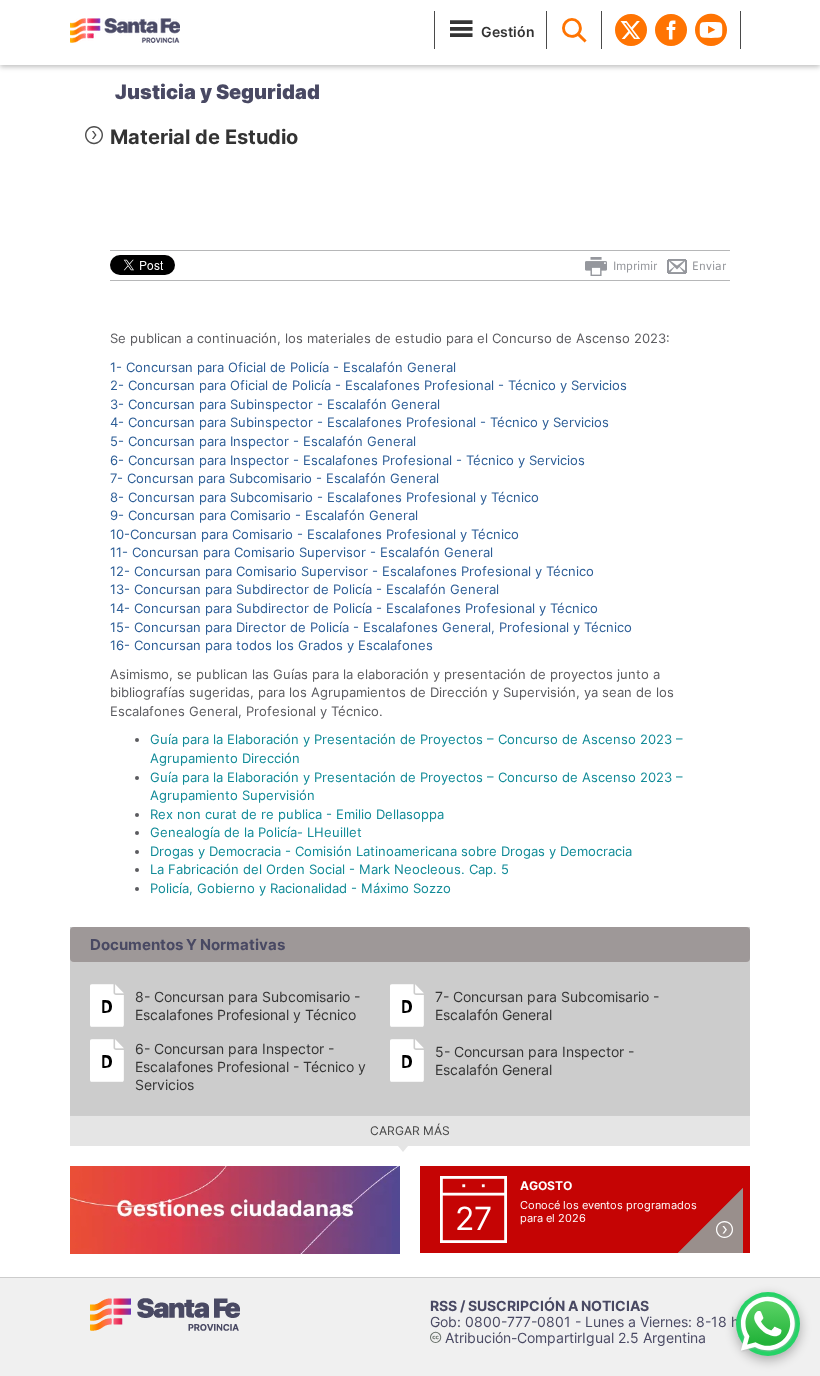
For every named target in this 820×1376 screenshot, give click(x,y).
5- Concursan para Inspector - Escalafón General (263, 441)
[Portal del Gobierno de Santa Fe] (125, 30)
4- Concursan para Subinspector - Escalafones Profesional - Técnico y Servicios (359, 422)
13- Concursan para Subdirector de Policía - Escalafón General (304, 589)
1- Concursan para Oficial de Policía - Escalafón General (283, 367)
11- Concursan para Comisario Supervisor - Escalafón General (301, 552)
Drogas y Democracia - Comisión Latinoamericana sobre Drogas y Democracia (391, 851)
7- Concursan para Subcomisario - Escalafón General (274, 478)
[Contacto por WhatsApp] (768, 1324)
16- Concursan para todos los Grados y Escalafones (271, 645)
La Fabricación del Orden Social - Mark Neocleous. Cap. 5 (329, 869)
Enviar (707, 266)
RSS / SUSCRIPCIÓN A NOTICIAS (539, 1305)
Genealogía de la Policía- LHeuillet (256, 832)
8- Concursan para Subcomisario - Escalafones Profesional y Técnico (324, 497)
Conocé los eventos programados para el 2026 (608, 1211)
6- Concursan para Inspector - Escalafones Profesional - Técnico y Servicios (347, 460)
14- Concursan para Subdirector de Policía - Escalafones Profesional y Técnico (354, 608)
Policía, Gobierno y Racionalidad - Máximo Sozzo (300, 888)
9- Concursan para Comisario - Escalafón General (264, 515)
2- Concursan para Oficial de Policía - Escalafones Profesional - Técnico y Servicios (368, 385)
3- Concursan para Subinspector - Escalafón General (275, 404)
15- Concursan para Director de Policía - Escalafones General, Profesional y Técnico (371, 627)
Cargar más (410, 1130)
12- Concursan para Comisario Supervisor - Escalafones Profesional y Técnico (352, 571)
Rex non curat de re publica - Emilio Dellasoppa (297, 814)
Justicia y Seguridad (217, 92)
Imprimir (633, 266)
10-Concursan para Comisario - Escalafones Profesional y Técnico (314, 534)
